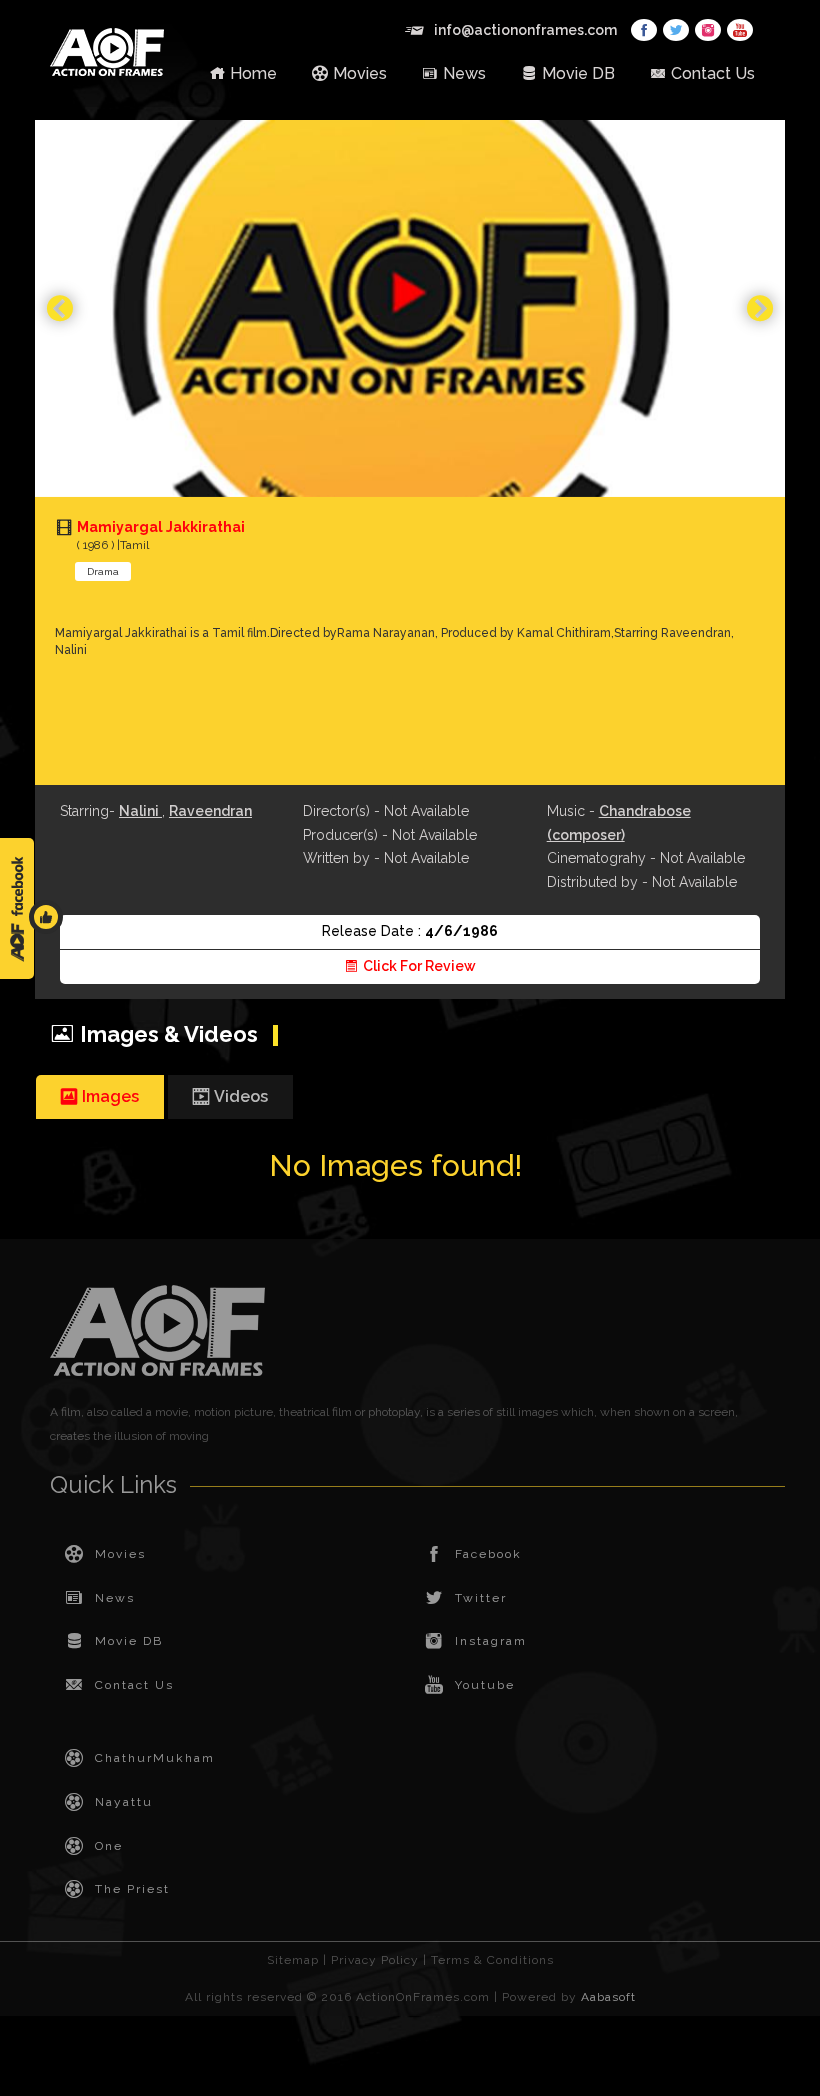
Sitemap (293, 1960)
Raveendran (210, 811)
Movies (360, 73)
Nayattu (124, 1802)
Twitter (481, 1598)
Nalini (140, 811)
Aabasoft (608, 1997)
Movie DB (578, 73)
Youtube (485, 1685)
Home (253, 73)
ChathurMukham (155, 1758)
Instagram (491, 1641)
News (464, 73)
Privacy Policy (375, 1960)
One (109, 1846)
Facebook (488, 1554)
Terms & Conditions (492, 1960)
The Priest (132, 1889)
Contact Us (713, 73)
